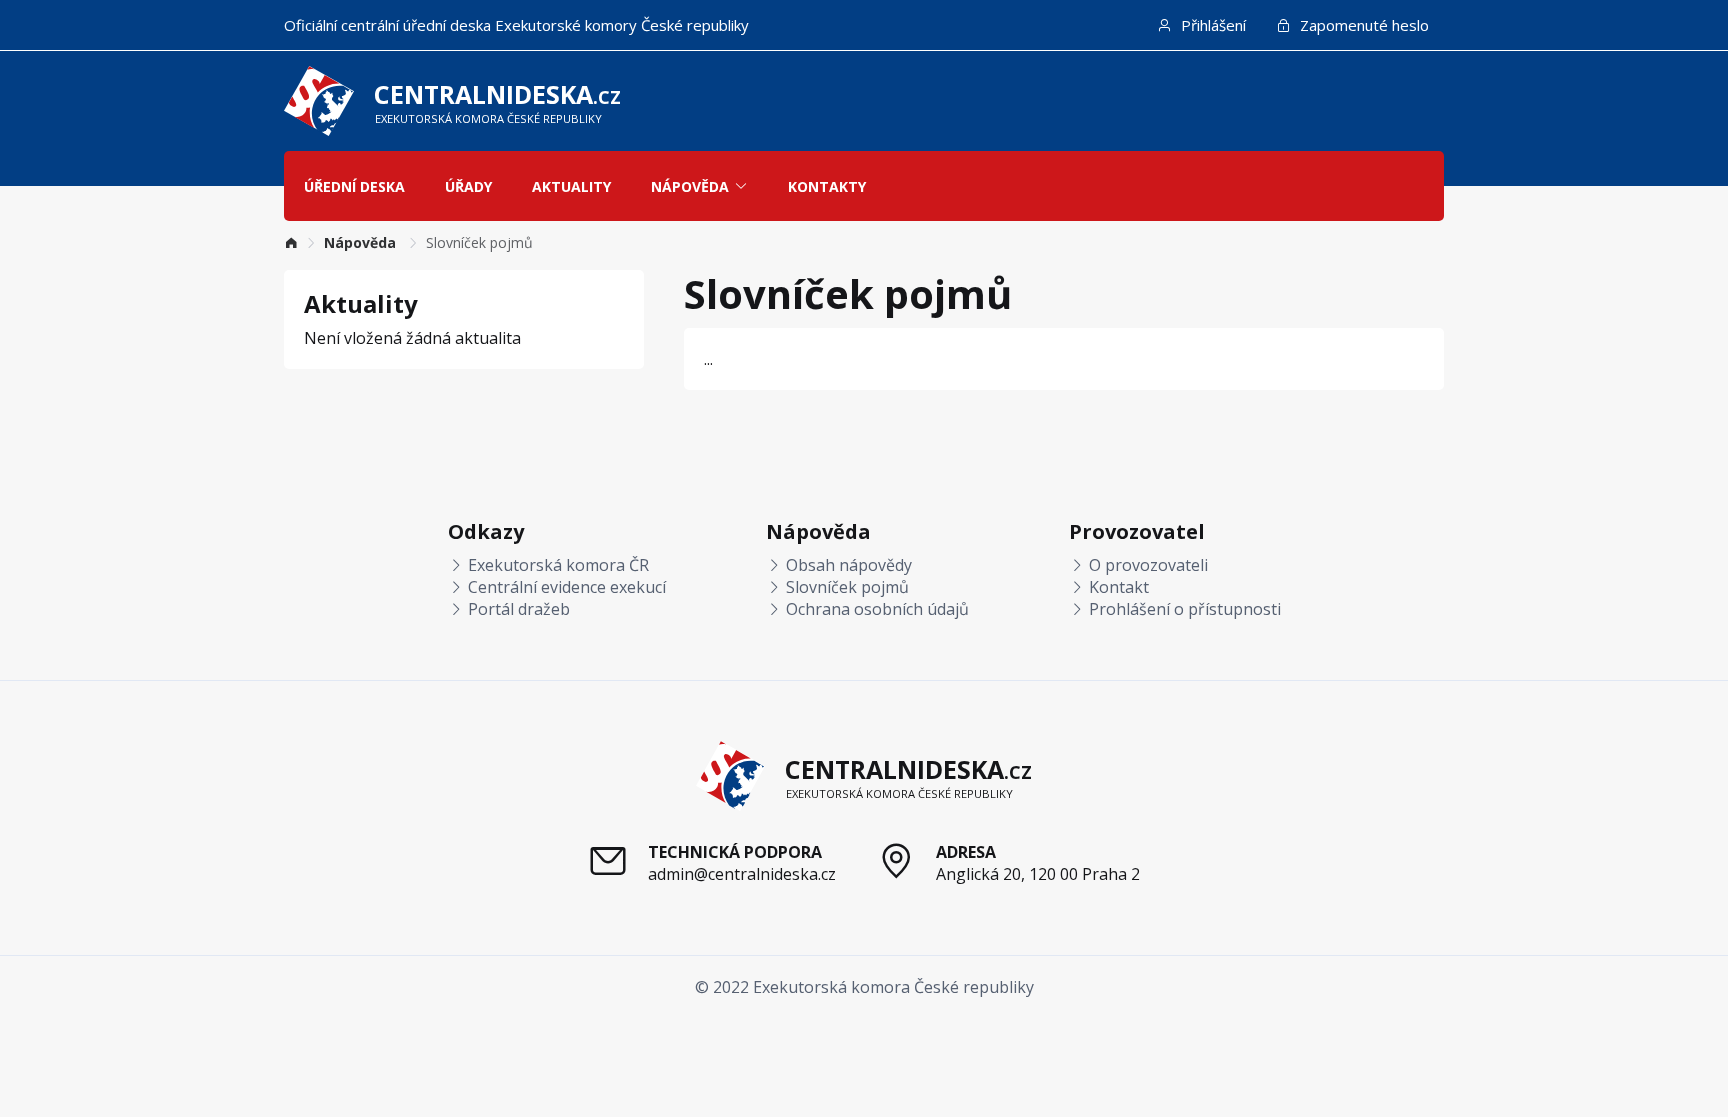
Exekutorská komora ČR (556, 565)
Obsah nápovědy (847, 565)
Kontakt (1117, 587)
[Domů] (291, 242)
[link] (291, 242)
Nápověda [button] (690, 186)
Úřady (468, 186)
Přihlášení (1211, 25)
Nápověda (362, 242)
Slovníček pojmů (845, 587)
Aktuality (571, 186)
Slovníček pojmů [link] (479, 242)
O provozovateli (1146, 565)
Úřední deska (354, 186)
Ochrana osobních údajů (875, 609)
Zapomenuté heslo (1362, 25)
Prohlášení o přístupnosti (1183, 609)
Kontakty (827, 186)
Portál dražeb (517, 609)
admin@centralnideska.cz (742, 874)
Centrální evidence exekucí (565, 587)
